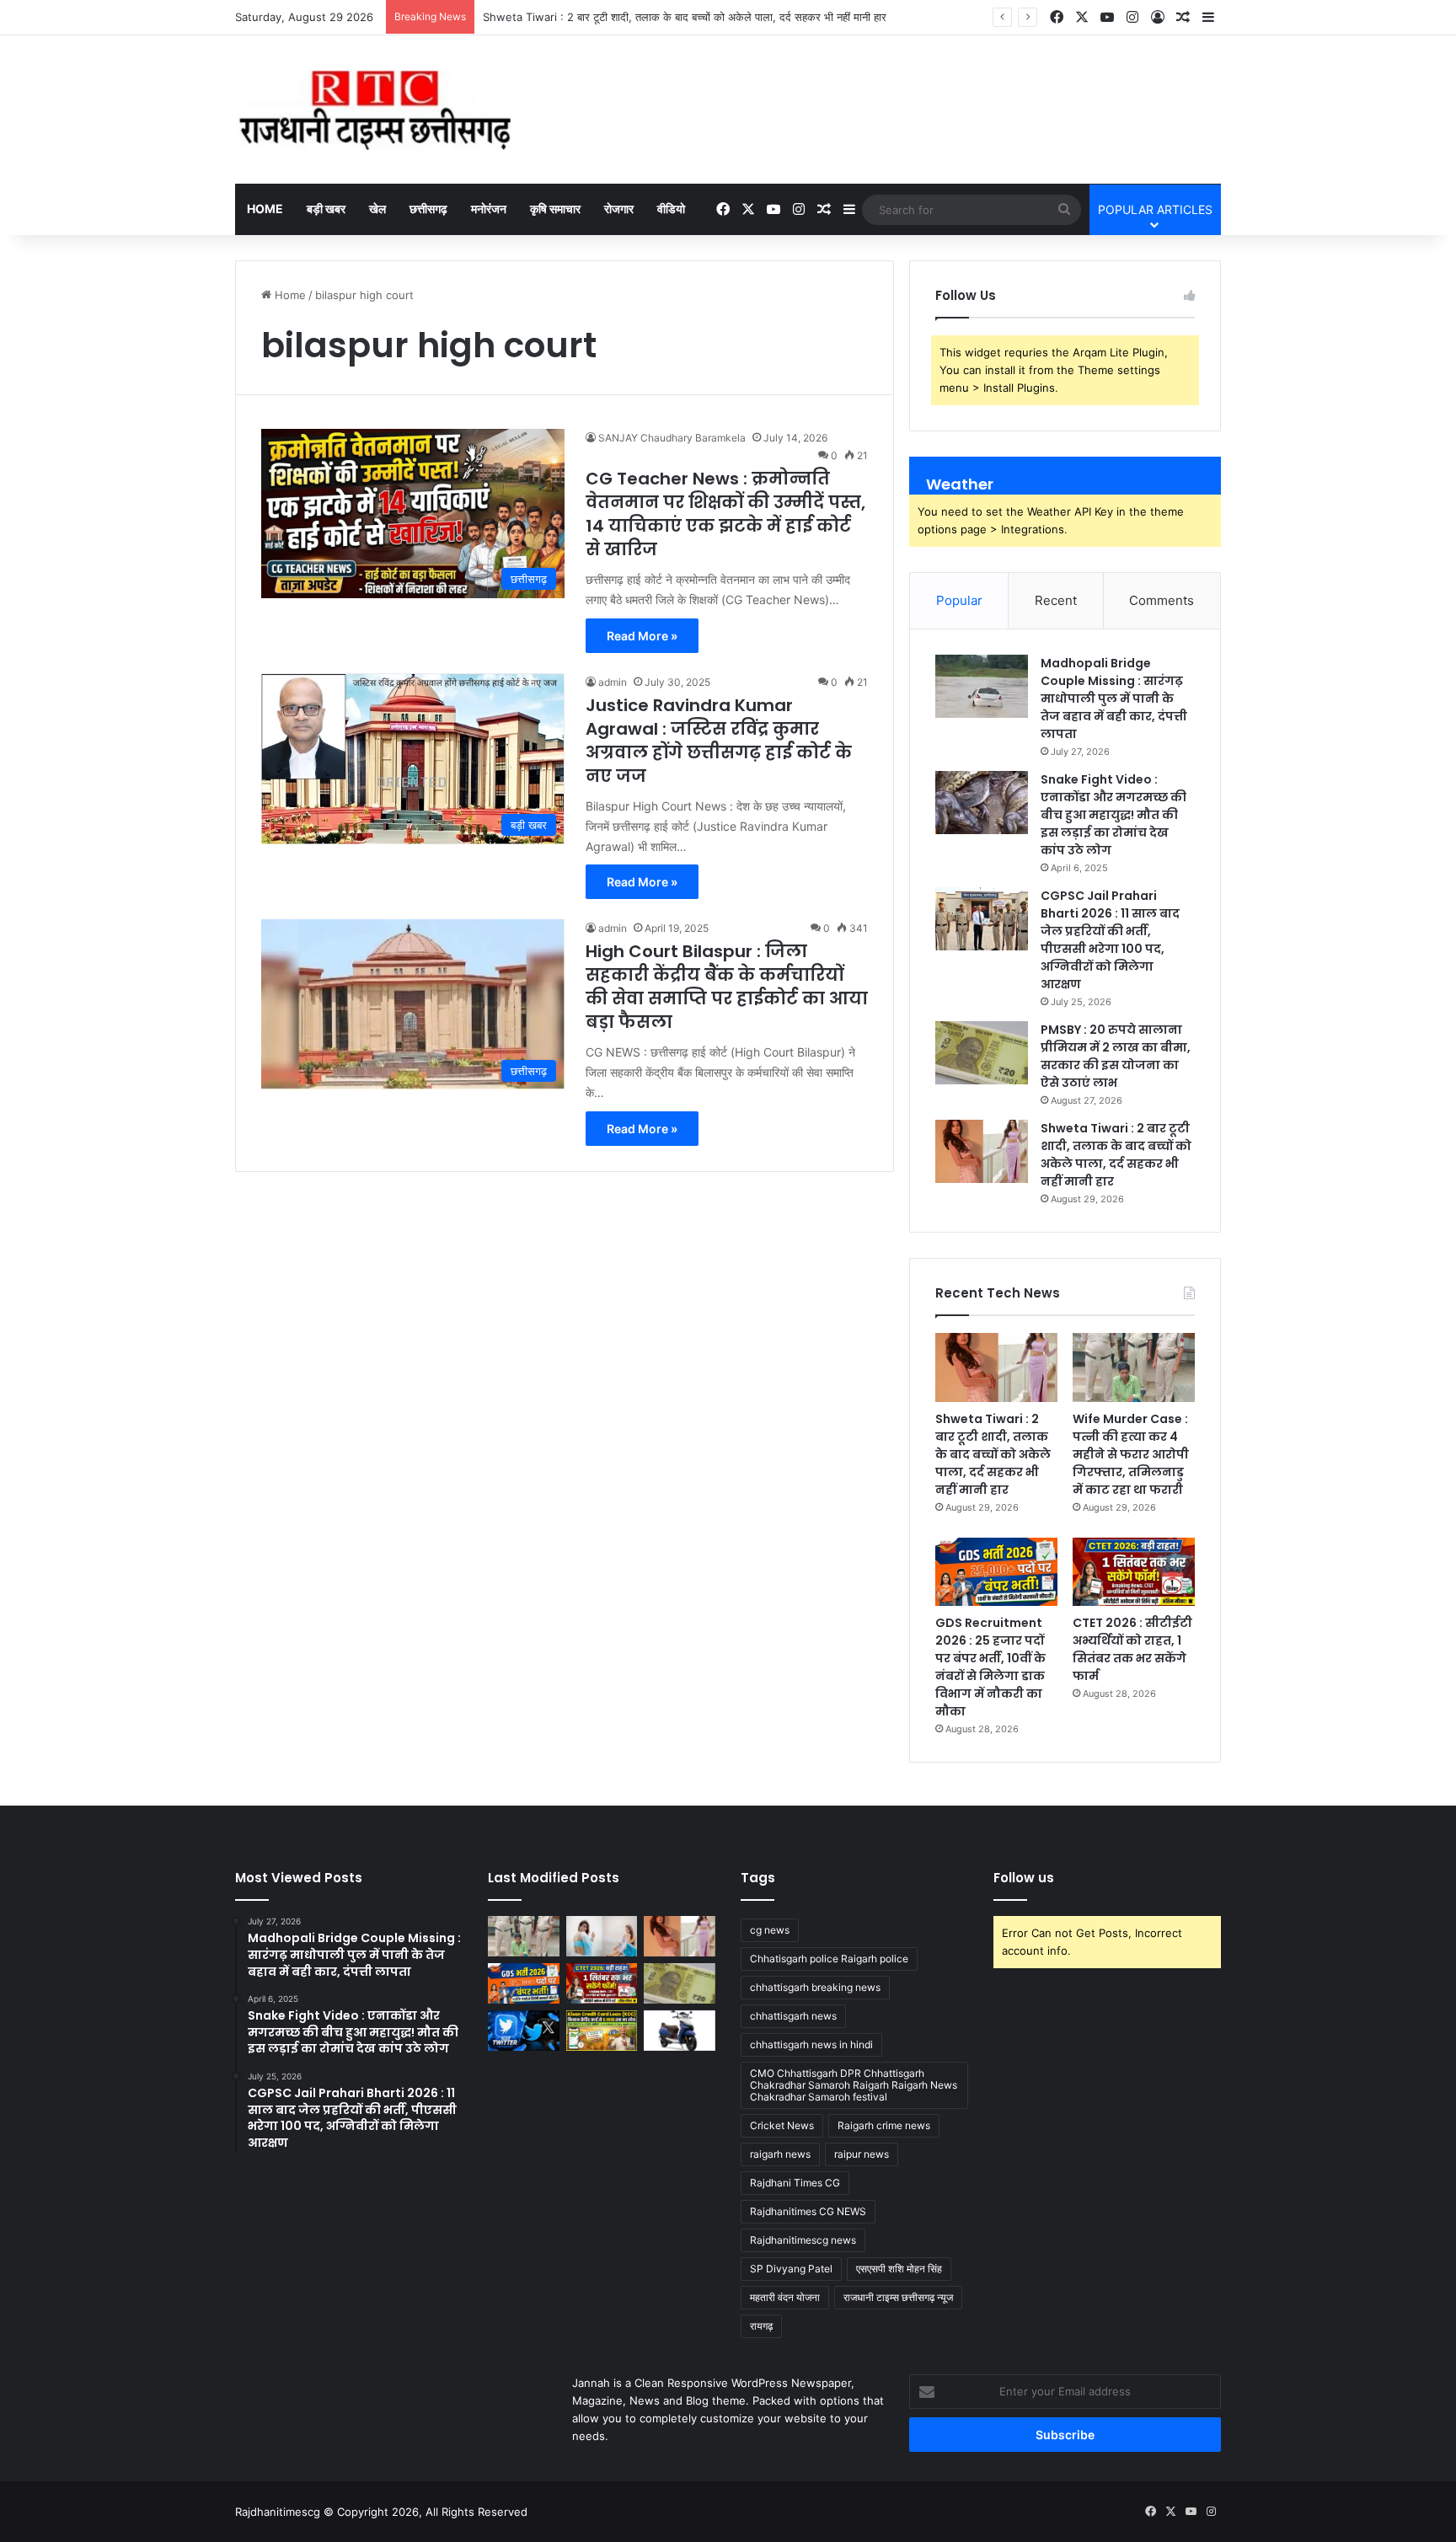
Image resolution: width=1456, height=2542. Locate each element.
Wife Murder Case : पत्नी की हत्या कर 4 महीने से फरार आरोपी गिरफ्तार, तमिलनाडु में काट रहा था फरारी (1131, 1454)
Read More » (642, 636)
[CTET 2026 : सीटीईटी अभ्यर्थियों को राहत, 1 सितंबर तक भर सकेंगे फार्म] (1134, 1572)
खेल (377, 209)
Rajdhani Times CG (795, 2183)
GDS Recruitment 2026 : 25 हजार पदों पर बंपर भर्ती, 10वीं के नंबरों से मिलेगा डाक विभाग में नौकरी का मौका (990, 1667)
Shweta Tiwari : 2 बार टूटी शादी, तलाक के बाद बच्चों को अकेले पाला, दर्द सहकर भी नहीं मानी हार (1116, 1155)
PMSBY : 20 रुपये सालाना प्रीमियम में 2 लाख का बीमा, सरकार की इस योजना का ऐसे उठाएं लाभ (1116, 1056)
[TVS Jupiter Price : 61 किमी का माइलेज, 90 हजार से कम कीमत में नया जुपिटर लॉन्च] (680, 2031)
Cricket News (782, 2125)
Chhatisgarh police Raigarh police (829, 1959)
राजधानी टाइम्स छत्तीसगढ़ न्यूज (898, 2297)
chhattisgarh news (793, 2016)
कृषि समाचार (555, 209)
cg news (770, 1930)
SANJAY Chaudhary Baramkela (672, 438)
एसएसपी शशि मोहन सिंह (899, 2269)
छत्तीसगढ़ (428, 209)
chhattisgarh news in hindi (811, 2044)
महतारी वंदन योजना (785, 2297)
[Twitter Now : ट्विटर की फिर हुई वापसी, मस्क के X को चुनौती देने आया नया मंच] (524, 2031)
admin (613, 682)
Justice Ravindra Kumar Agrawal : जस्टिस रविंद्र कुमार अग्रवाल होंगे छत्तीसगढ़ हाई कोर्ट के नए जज (719, 741)
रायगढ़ (761, 2326)
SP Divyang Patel (791, 2269)
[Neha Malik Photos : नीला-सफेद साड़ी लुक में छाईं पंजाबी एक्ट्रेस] (602, 1936)
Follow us (1024, 1878)
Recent (1056, 600)
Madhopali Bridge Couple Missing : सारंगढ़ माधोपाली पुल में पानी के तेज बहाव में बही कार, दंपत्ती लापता (1114, 698)
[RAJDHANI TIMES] (375, 110)
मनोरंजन (489, 209)
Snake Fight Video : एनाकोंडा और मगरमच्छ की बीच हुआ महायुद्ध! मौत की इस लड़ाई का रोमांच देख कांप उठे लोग (1113, 815)
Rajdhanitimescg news (803, 2240)
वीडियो (671, 209)
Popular (959, 600)
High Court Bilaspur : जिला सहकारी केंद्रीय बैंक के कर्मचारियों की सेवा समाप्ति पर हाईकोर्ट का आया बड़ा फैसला (727, 987)
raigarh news (780, 2154)
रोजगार (619, 209)
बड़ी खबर (326, 209)
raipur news (862, 2154)
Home (265, 209)
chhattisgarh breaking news (815, 1987)
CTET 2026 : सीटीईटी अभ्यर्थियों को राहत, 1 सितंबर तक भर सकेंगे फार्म (1132, 1649)
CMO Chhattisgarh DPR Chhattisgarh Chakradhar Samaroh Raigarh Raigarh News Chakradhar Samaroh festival (854, 2085)
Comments (1162, 600)
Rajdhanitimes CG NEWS (808, 2211)
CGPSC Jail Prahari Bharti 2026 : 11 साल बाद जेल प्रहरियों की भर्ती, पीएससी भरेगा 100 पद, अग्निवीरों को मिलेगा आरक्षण (1110, 940)
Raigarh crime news (884, 2125)
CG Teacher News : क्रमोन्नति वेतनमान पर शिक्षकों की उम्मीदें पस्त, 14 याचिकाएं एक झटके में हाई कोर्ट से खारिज (725, 514)
